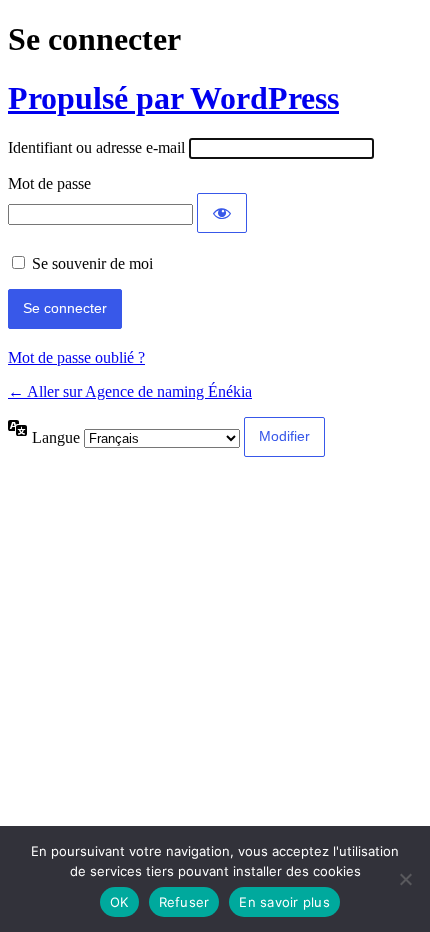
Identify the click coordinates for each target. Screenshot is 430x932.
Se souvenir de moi (92, 263)
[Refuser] (405, 879)
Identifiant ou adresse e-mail (96, 147)
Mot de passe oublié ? (76, 357)
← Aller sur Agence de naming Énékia (130, 391)
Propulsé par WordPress (173, 98)
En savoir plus (284, 902)
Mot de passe (49, 183)
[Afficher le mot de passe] (222, 213)
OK (119, 902)
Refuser (184, 902)
